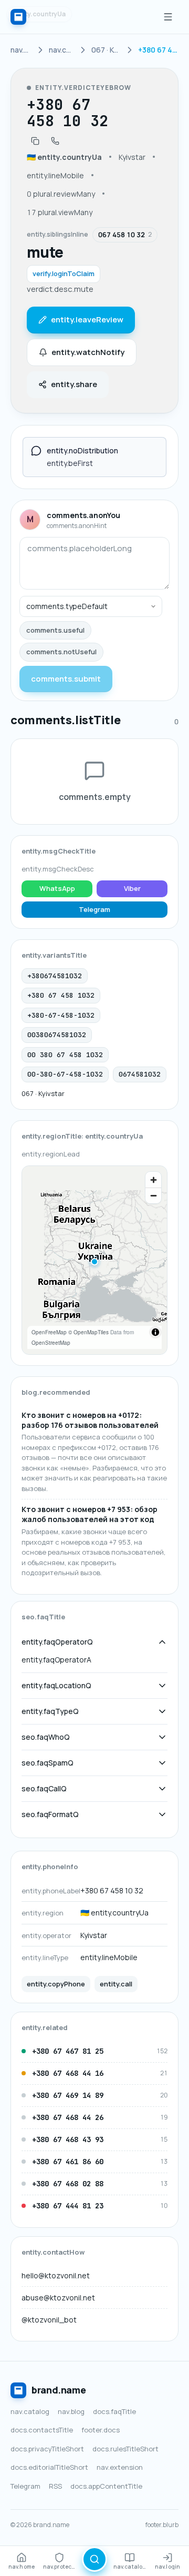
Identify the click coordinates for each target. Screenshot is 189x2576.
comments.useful (55, 630)
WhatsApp (57, 888)
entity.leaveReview (87, 320)
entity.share (74, 384)
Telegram (94, 909)
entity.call (116, 1984)
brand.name (59, 2390)
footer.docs (101, 2430)
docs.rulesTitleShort (125, 2449)
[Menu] (168, 17)
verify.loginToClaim (64, 273)
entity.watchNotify (88, 352)
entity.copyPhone (56, 1984)
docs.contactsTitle (42, 2430)
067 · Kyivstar (43, 1093)
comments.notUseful (61, 652)
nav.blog (71, 2411)
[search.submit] (94, 2559)
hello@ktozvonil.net (56, 2275)
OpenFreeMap (49, 1332)
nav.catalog (30, 2411)
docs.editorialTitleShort (49, 2467)
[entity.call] (55, 141)
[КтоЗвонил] (18, 17)
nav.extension (120, 2467)
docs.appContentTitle (106, 2486)
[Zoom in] (153, 1180)
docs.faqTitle (114, 2411)
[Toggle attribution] (155, 1332)
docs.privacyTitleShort (47, 2449)
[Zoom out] (153, 1195)
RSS (55, 2486)
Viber (132, 888)
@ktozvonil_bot (49, 2320)
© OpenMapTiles (88, 1332)
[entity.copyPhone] (35, 141)
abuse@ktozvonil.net (58, 2298)
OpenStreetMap (51, 1343)
